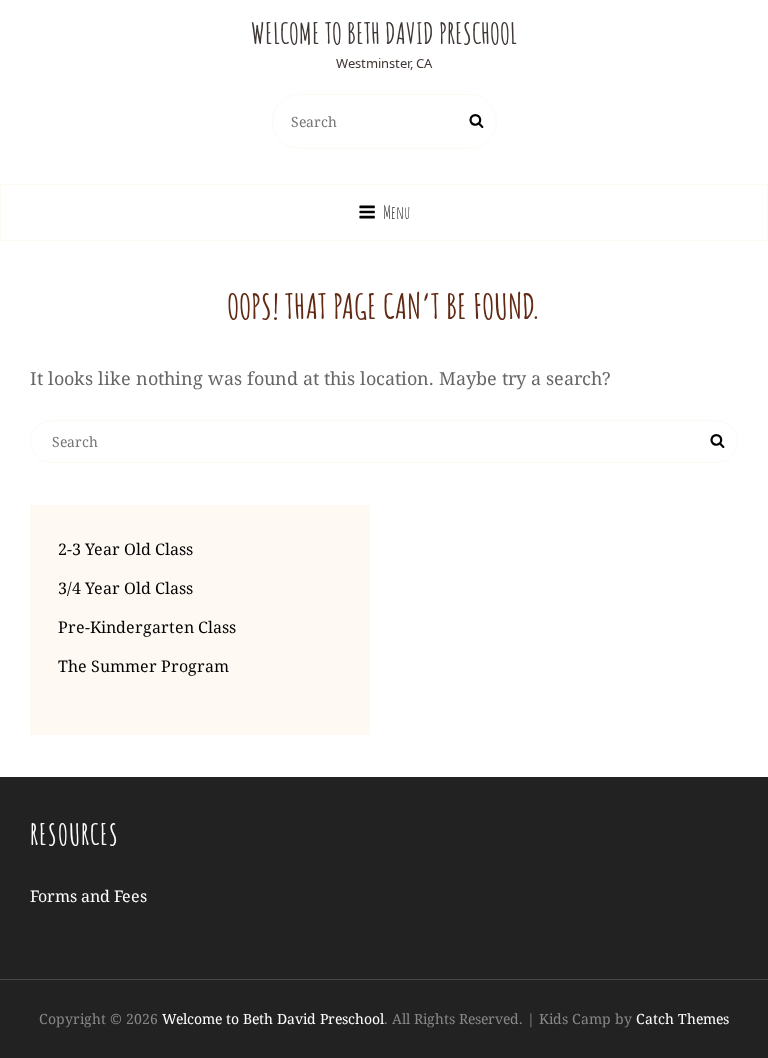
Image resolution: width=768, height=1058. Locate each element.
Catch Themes (682, 1018)
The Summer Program (143, 666)
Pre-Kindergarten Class (147, 627)
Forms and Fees (88, 896)
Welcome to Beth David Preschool (384, 33)
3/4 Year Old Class (125, 588)
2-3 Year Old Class (125, 549)
